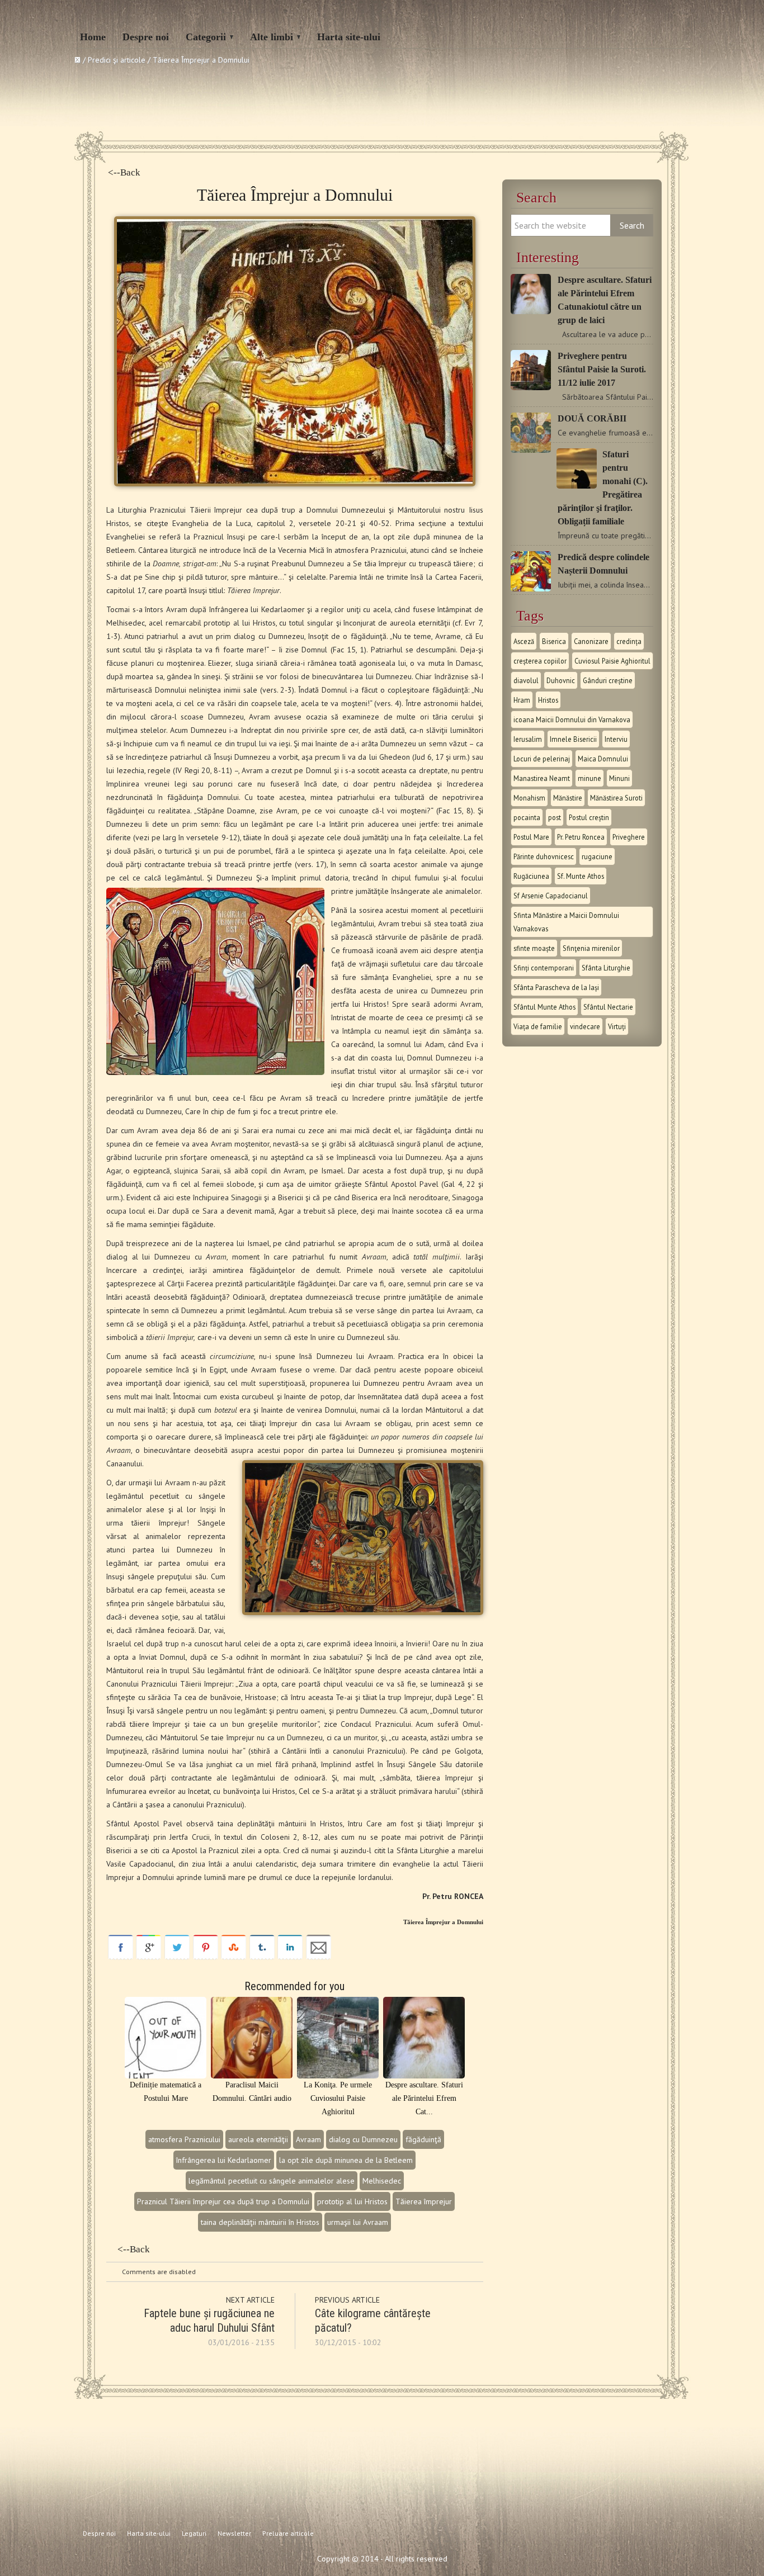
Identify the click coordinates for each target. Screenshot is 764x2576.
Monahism (529, 798)
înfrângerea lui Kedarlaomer (224, 2160)
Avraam (308, 2139)
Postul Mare (531, 837)
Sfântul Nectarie (608, 1007)
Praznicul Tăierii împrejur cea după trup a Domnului (223, 2201)
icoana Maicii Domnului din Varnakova (572, 719)
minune (589, 778)
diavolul (526, 680)
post (555, 817)
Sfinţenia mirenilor (591, 948)
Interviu (616, 739)
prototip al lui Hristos (352, 2201)
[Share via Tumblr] (262, 1957)
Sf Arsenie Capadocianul (551, 896)
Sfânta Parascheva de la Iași (556, 987)
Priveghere (629, 837)
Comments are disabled (159, 2272)
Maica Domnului (603, 759)
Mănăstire (568, 798)
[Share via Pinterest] (206, 1957)
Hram (522, 700)
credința (629, 641)
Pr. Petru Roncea (581, 837)
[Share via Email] (319, 1957)
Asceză (524, 641)
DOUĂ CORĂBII (592, 418)
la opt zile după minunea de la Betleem (346, 2160)
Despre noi (146, 37)
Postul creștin (589, 817)
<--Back (124, 172)
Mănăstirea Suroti (616, 798)
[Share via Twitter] (177, 1957)
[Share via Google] (148, 1957)
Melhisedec (382, 2181)
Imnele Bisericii (573, 739)
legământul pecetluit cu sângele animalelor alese (272, 2181)
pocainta (527, 817)
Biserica (554, 641)
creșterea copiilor (540, 661)
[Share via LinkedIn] (290, 1957)
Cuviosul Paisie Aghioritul (612, 661)
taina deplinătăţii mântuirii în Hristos (260, 2222)
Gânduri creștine (608, 680)
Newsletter (234, 2533)
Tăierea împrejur (424, 2201)
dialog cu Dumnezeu (363, 2139)
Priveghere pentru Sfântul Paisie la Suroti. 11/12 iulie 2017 (602, 369)
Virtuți (617, 1026)
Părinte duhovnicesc (544, 856)
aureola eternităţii (258, 2139)
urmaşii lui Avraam (358, 2222)
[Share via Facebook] (121, 1957)
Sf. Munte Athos (581, 876)
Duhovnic (561, 680)
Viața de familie (538, 1026)
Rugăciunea (531, 876)
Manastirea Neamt (542, 778)
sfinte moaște (534, 948)
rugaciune (597, 856)
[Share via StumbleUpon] (234, 1957)
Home (93, 37)
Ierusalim (528, 739)
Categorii (206, 37)
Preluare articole (288, 2533)
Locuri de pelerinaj (542, 759)
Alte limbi (272, 37)
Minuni (619, 778)
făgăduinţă (423, 2139)
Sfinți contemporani (544, 968)
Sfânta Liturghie (606, 968)
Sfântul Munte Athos (544, 1007)
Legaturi (194, 2533)
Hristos (548, 700)
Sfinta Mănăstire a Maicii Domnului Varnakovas (566, 922)
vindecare (585, 1026)
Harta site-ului (349, 37)
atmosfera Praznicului (184, 2139)
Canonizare (591, 641)
